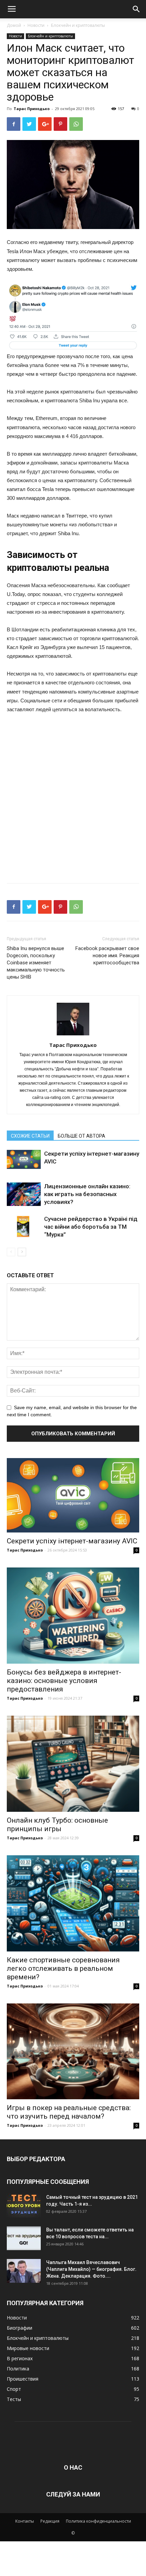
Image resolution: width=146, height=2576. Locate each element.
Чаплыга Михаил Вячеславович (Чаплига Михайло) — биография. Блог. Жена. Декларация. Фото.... (91, 2269)
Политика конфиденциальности (98, 2521)
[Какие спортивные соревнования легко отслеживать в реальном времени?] (73, 1903)
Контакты (25, 2521)
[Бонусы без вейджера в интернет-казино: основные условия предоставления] (73, 1616)
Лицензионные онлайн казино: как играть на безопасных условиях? (87, 1194)
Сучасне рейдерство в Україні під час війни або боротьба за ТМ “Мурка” (91, 1227)
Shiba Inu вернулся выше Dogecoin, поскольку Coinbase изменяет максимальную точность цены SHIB (36, 963)
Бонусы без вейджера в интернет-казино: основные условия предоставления (64, 1681)
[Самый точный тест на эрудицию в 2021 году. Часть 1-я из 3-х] (24, 2206)
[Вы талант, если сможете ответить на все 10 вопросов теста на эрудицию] (24, 2238)
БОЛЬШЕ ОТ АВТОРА (81, 1136)
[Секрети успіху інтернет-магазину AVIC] (24, 1159)
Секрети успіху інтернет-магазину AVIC (72, 1541)
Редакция (50, 2521)
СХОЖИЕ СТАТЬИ (30, 1136)
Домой (14, 25)
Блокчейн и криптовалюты (78, 25)
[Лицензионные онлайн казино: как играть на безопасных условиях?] (24, 1194)
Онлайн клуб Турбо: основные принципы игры (57, 1825)
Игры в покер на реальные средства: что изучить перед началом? (69, 2112)
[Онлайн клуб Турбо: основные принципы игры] (73, 1764)
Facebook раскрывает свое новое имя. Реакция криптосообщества (107, 956)
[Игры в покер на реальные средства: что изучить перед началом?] (73, 2052)
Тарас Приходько (32, 109)
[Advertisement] (73, 796)
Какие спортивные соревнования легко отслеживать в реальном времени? (63, 1968)
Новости (36, 25)
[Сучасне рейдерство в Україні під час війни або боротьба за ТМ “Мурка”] (24, 1227)
